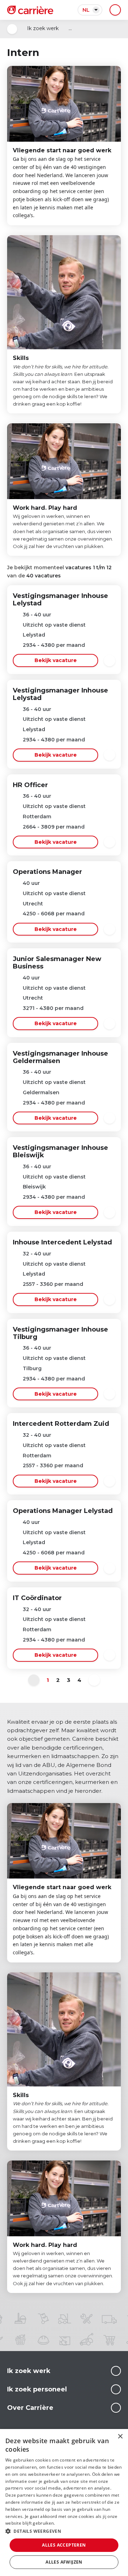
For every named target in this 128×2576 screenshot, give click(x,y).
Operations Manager (47, 872)
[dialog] (64, 2502)
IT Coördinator (37, 1598)
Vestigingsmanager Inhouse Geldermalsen (60, 1057)
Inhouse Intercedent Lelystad (62, 1242)
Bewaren (110, 661)
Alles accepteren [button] (64, 2545)
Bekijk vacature (56, 660)
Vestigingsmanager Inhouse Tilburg (60, 1333)
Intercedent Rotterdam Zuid (61, 1424)
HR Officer (30, 785)
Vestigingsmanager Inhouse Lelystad (60, 600)
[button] (64, 2531)
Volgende (94, 1680)
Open (12, 29)
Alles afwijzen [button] (64, 2562)
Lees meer (116, 2371)
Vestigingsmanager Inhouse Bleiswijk (60, 1151)
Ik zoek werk (43, 28)
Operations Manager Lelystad (63, 1511)
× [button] (120, 2437)
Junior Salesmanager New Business (57, 963)
